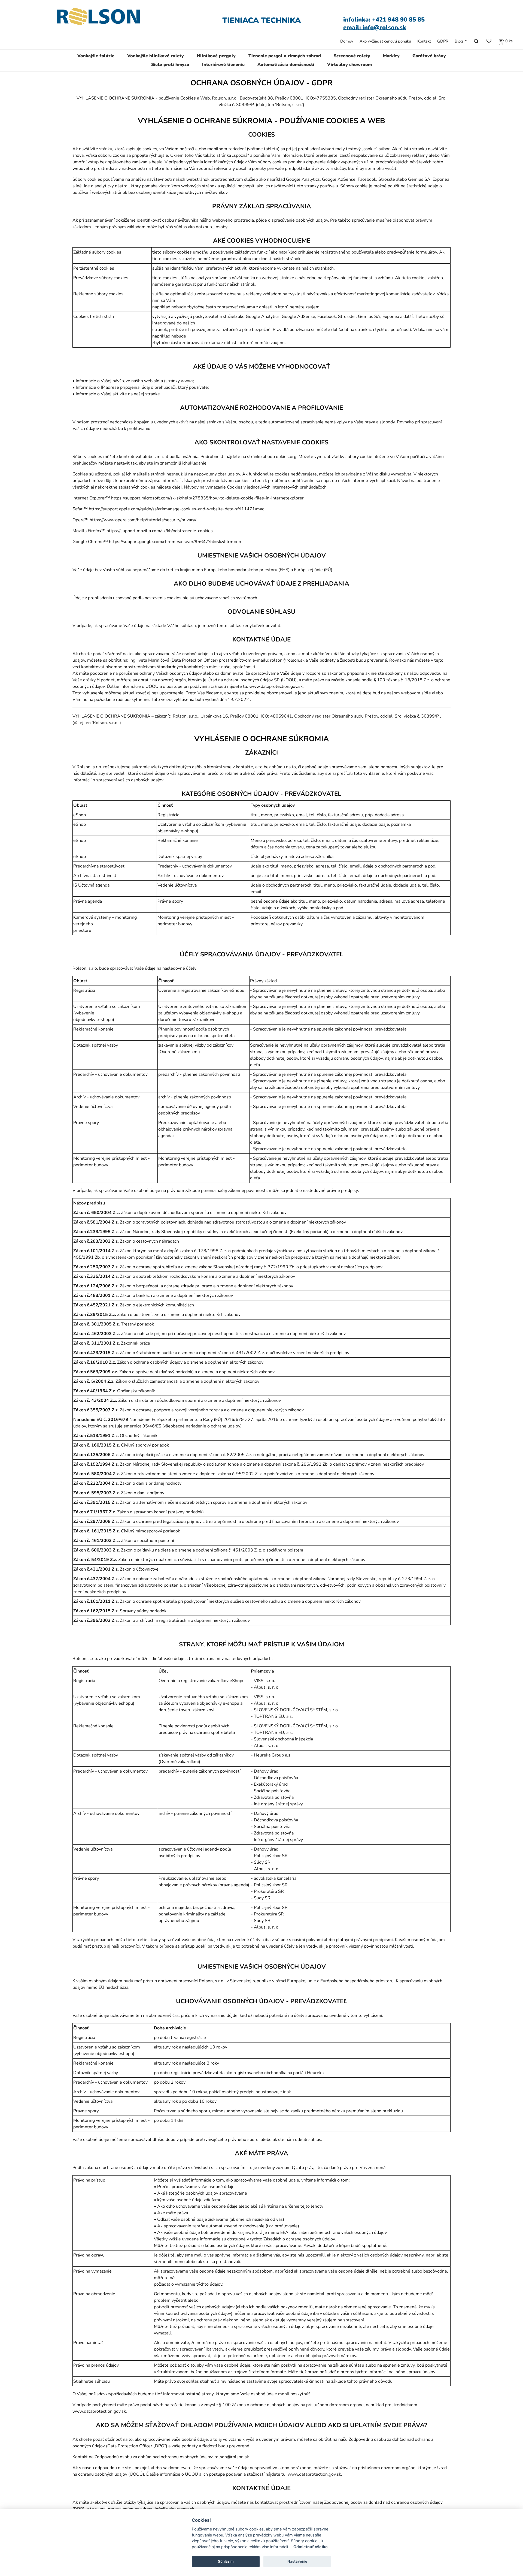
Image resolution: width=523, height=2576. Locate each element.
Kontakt (424, 41)
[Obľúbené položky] (489, 41)
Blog (459, 41)
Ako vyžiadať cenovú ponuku (385, 41)
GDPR (443, 41)
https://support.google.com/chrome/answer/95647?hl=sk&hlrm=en (175, 542)
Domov (347, 41)
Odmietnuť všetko (311, 2547)
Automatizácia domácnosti (286, 65)
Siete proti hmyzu (170, 65)
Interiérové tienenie (223, 65)
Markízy (391, 56)
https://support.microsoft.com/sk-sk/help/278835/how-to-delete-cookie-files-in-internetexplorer (207, 498)
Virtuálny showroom (349, 65)
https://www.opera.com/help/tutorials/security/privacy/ (143, 520)
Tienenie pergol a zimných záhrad (285, 56)
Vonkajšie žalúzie (96, 56)
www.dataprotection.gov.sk (276, 686)
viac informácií (275, 2547)
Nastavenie (297, 2561)
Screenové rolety (352, 56)
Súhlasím (226, 2561)
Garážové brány (429, 56)
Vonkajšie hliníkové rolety (156, 56)
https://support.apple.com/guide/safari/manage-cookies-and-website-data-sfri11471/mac (176, 509)
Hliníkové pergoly (216, 56)
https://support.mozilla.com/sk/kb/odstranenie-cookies (160, 531)
